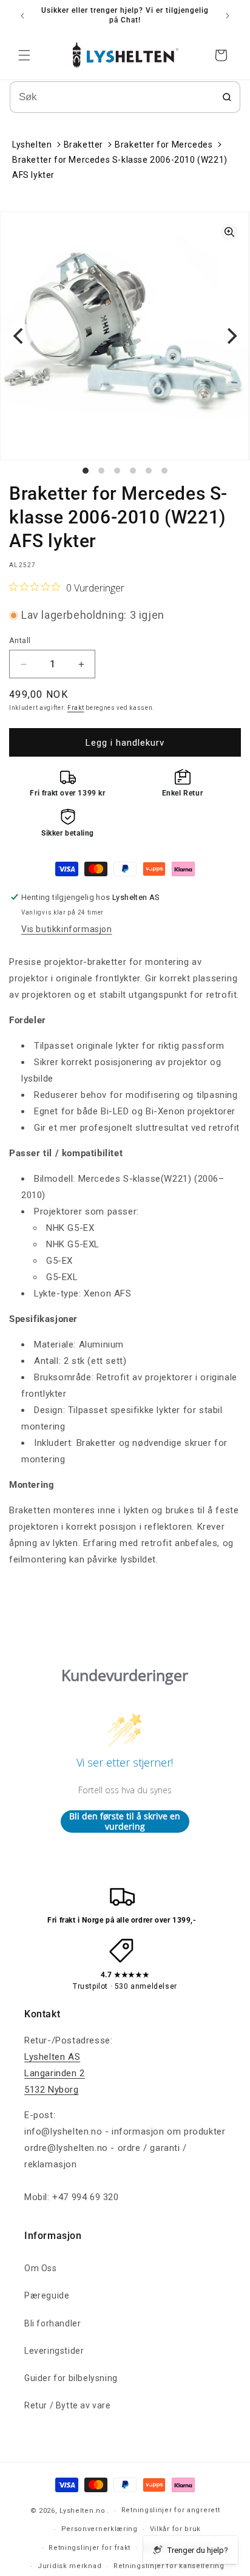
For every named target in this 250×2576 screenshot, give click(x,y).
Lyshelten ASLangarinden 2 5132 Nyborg (55, 2073)
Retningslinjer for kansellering (169, 2566)
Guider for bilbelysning (71, 2378)
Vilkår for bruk (176, 2529)
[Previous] (19, 336)
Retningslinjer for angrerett (171, 2510)
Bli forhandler (52, 2323)
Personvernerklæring (100, 2529)
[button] (24, 55)
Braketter (83, 145)
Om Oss (41, 2268)
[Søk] (227, 97)
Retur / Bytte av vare (68, 2405)
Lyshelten (32, 145)
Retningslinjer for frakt (90, 2548)
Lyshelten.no (82, 2511)
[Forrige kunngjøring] (22, 16)
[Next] (231, 336)
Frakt (76, 708)
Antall (20, 640)
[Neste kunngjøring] (228, 16)
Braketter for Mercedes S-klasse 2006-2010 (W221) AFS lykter (120, 167)
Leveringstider (54, 2351)
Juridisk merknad (69, 2566)
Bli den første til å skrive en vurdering (125, 1821)
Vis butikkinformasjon (67, 929)
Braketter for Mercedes (164, 145)
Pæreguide (47, 2295)
